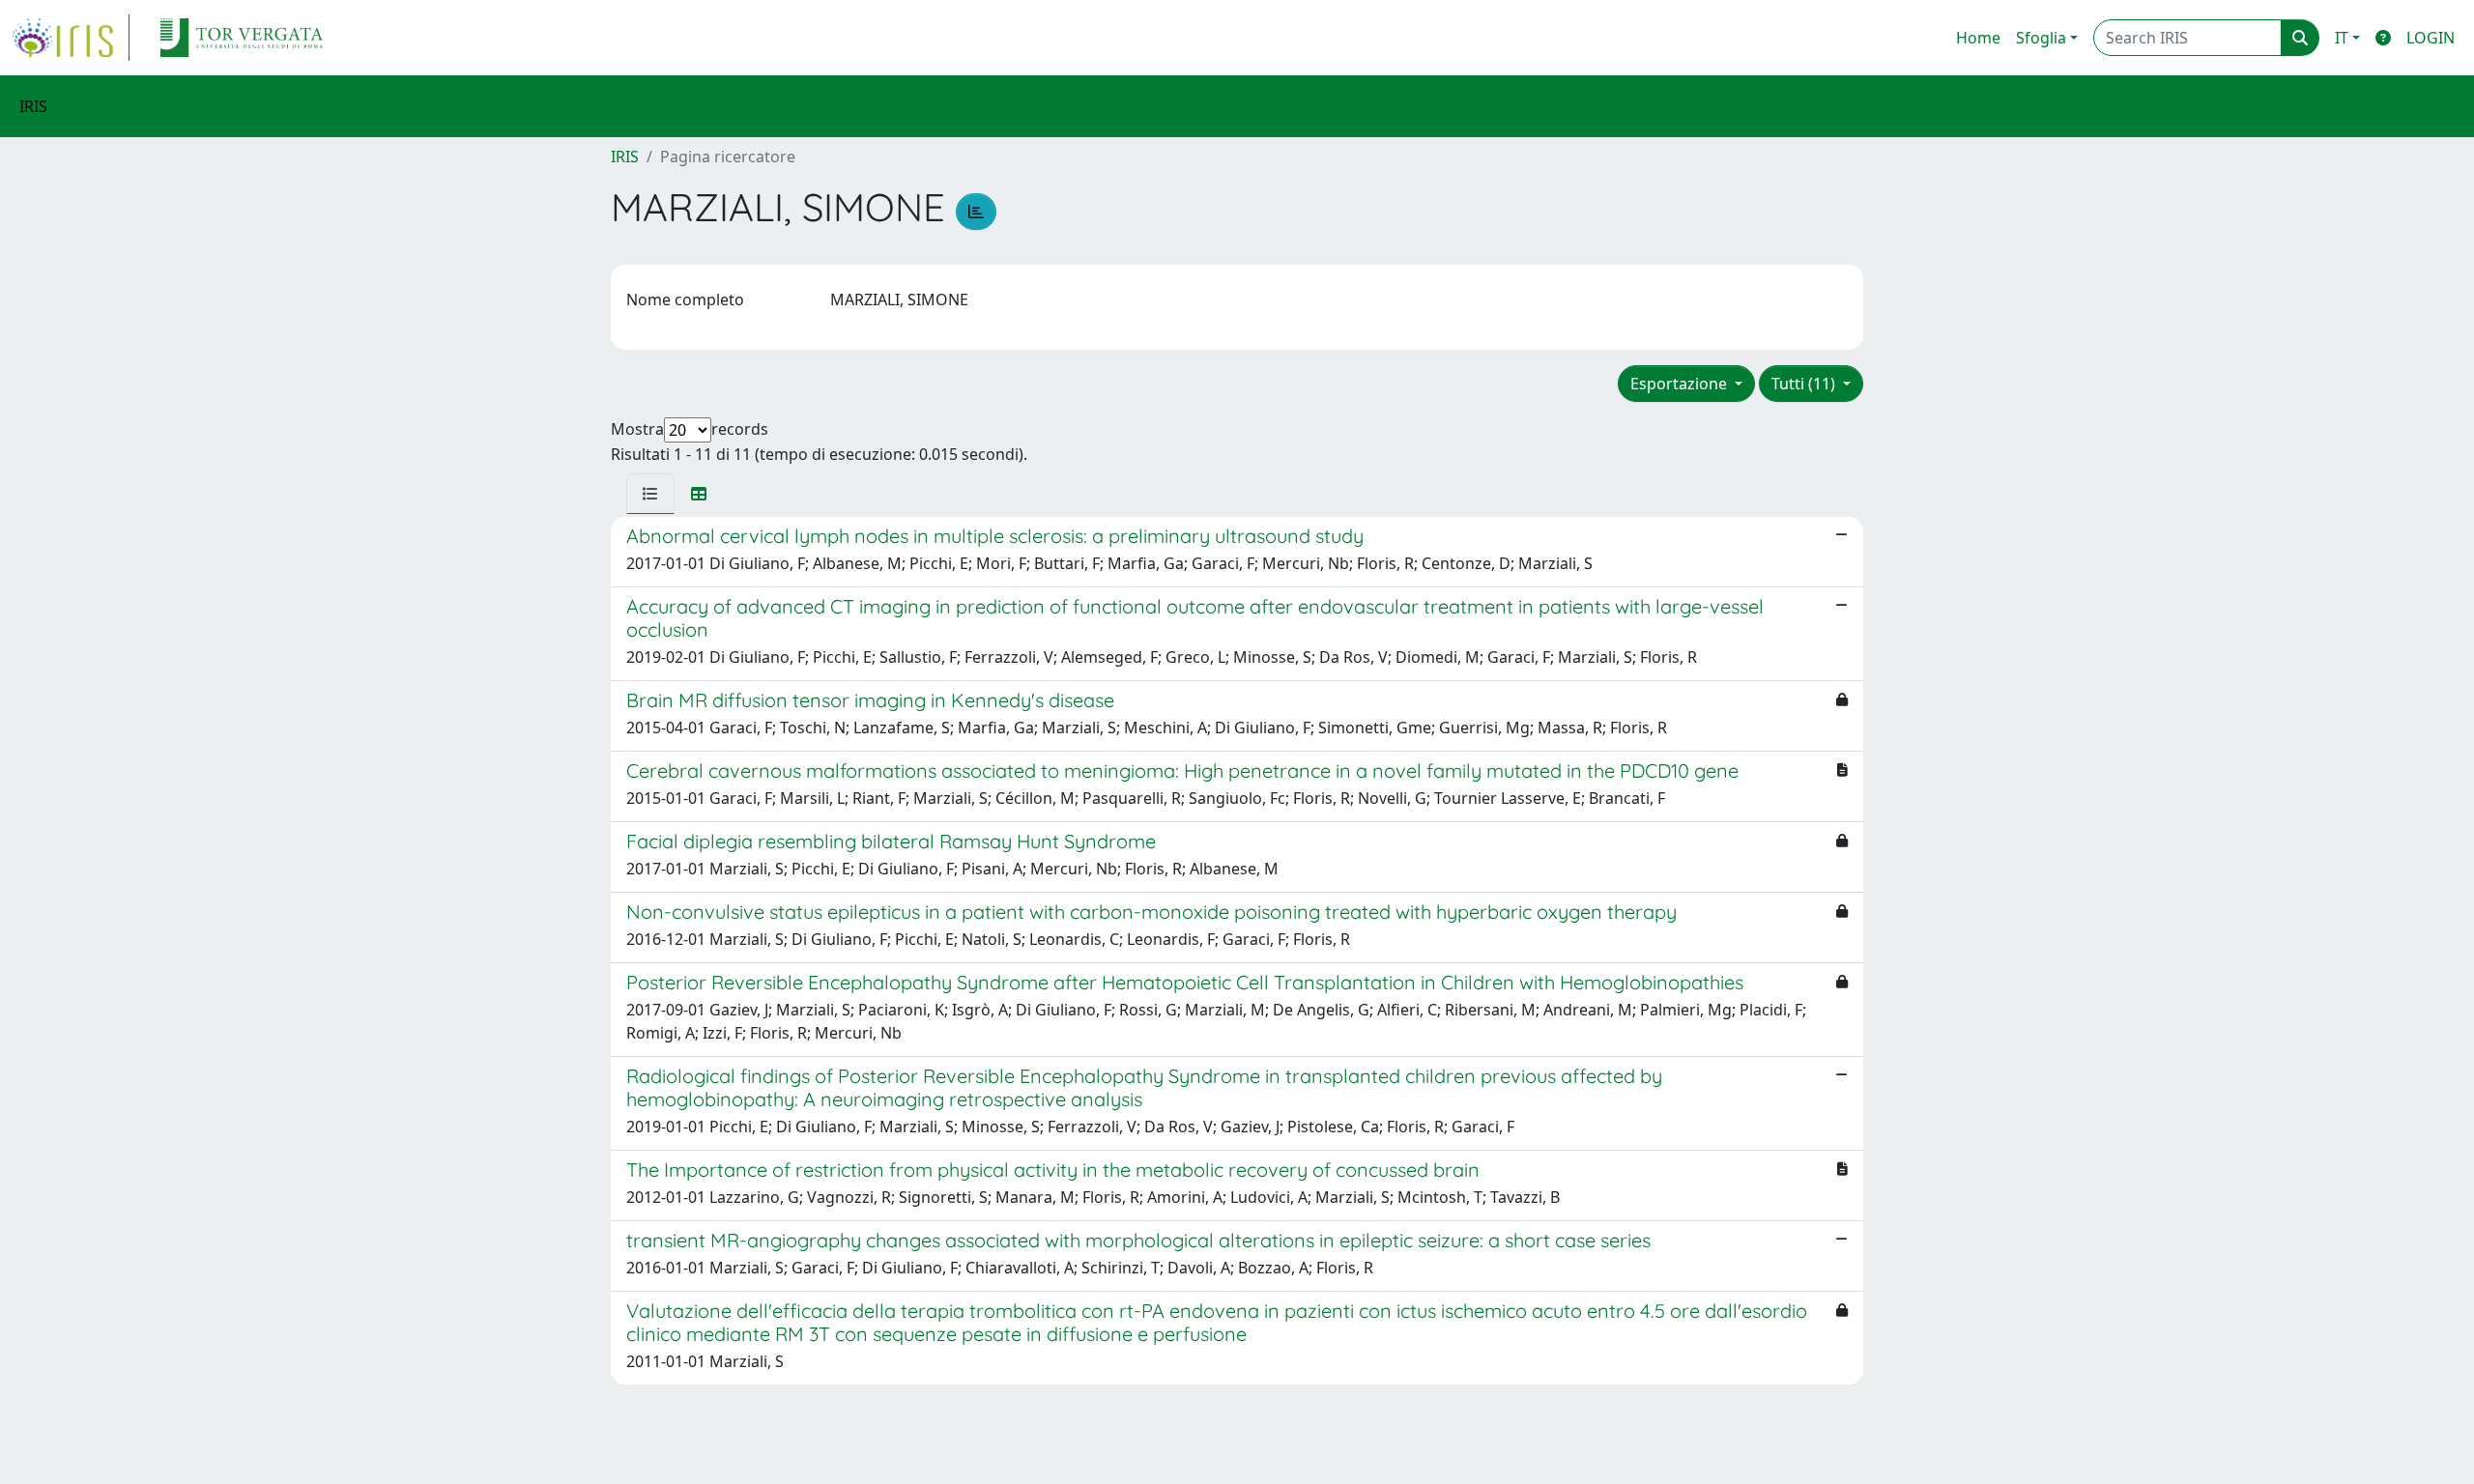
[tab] (650, 494)
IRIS (625, 157)
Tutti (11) (1805, 384)
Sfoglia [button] (2041, 38)
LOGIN (2431, 38)
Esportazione (1681, 384)
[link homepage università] (242, 38)
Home (1978, 38)
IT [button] (2342, 38)
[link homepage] (71, 38)
